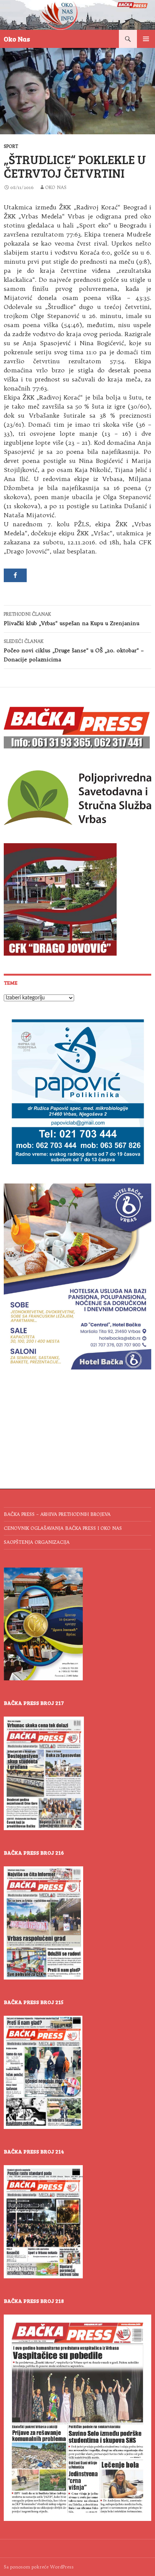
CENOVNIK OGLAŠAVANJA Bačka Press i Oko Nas (63, 1528)
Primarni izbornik (146, 39)
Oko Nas (17, 39)
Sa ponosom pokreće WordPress (39, 2567)
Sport (11, 146)
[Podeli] (15, 575)
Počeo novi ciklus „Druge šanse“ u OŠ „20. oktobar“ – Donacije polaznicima (74, 651)
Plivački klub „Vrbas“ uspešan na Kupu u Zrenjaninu (71, 619)
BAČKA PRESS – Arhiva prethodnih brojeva (57, 1514)
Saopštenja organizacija (37, 1542)
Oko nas (56, 187)
